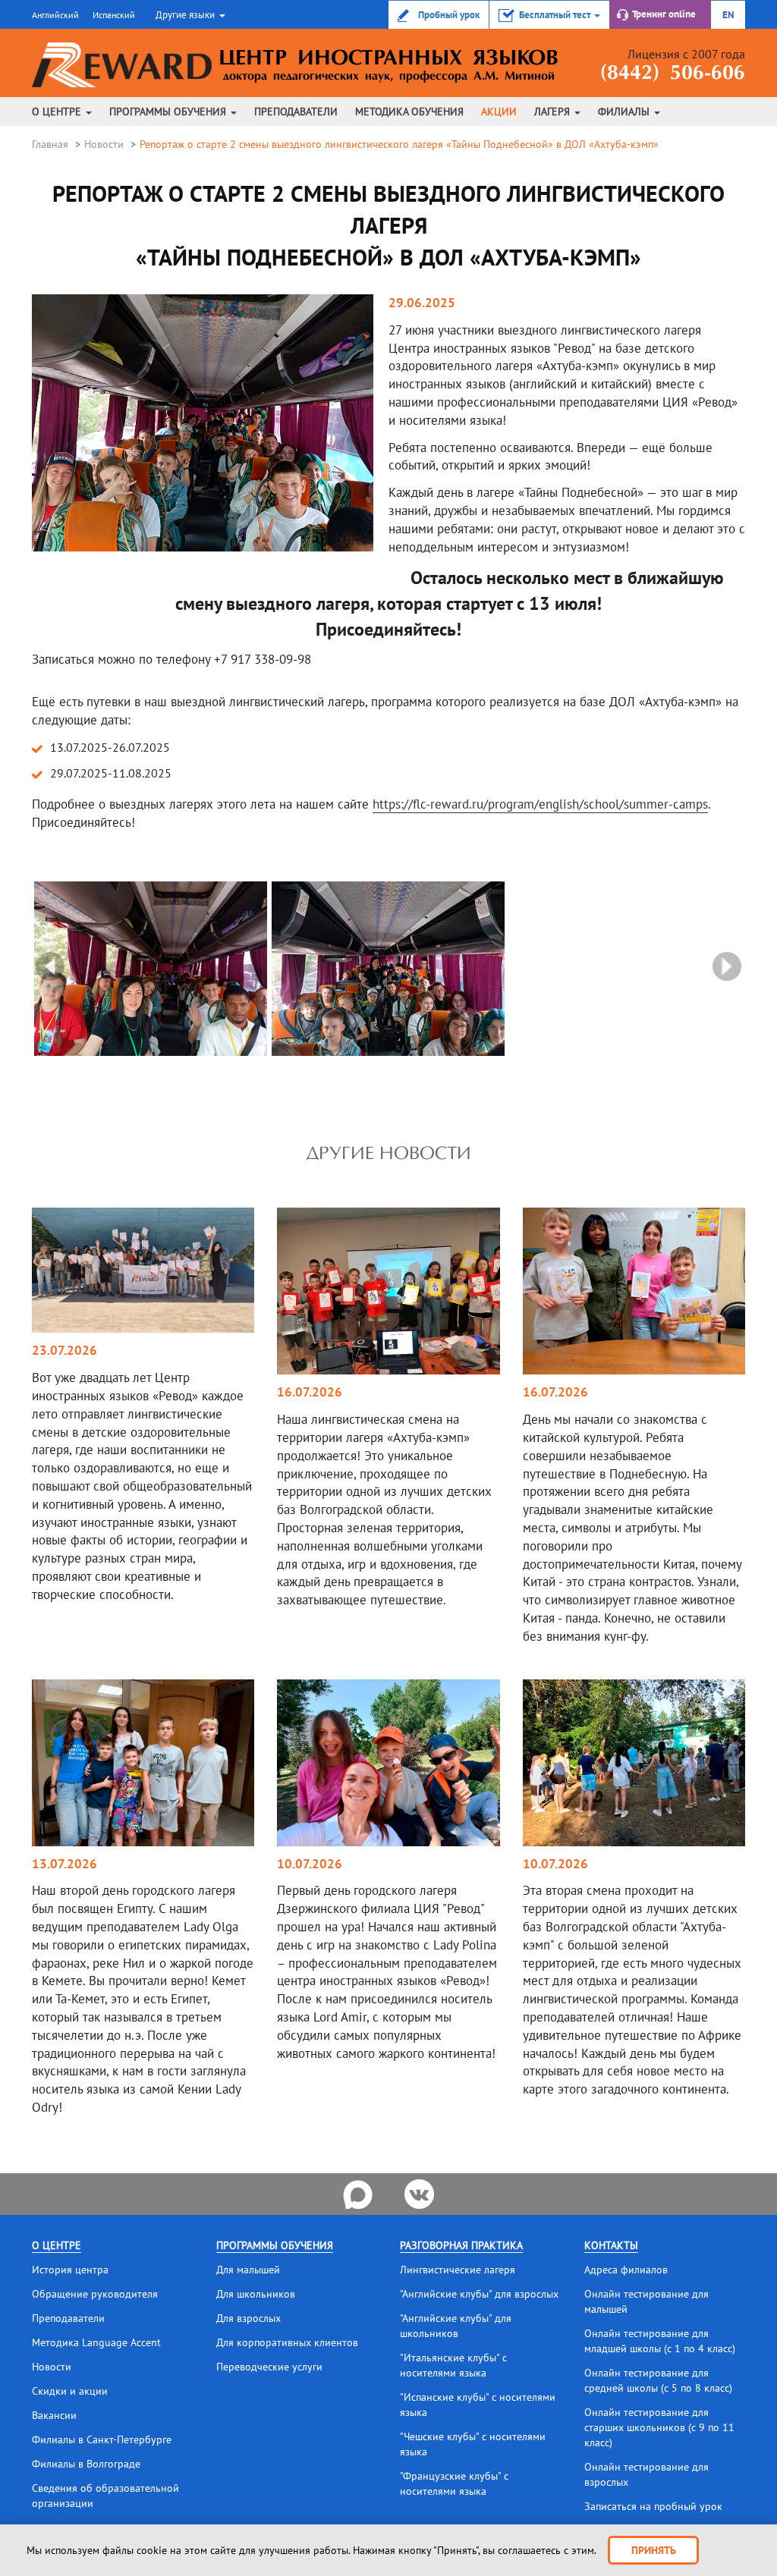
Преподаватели (296, 112)
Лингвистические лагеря (458, 2270)
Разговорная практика (461, 2245)
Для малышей (248, 2270)
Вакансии (54, 2415)
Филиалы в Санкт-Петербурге (102, 2439)
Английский (55, 15)
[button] (189, 14)
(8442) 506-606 (673, 74)
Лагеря (554, 112)
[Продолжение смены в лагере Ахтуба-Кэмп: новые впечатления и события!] (388, 1290)
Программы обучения (169, 112)
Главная (50, 144)
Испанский (114, 15)
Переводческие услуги (269, 2367)
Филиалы (625, 112)
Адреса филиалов (626, 2270)
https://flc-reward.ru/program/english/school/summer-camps (540, 804)
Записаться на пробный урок (653, 2506)
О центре (58, 112)
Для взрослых (249, 2318)
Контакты (611, 2245)
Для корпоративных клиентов (287, 2342)
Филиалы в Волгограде (86, 2464)
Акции (499, 112)
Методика (409, 112)
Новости (104, 144)
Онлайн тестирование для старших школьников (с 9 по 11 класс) (659, 2427)
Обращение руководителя (95, 2294)
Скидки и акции (70, 2391)
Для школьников (256, 2294)
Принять (654, 2550)
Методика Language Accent (96, 2342)
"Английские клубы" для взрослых (479, 2294)
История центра (70, 2270)
